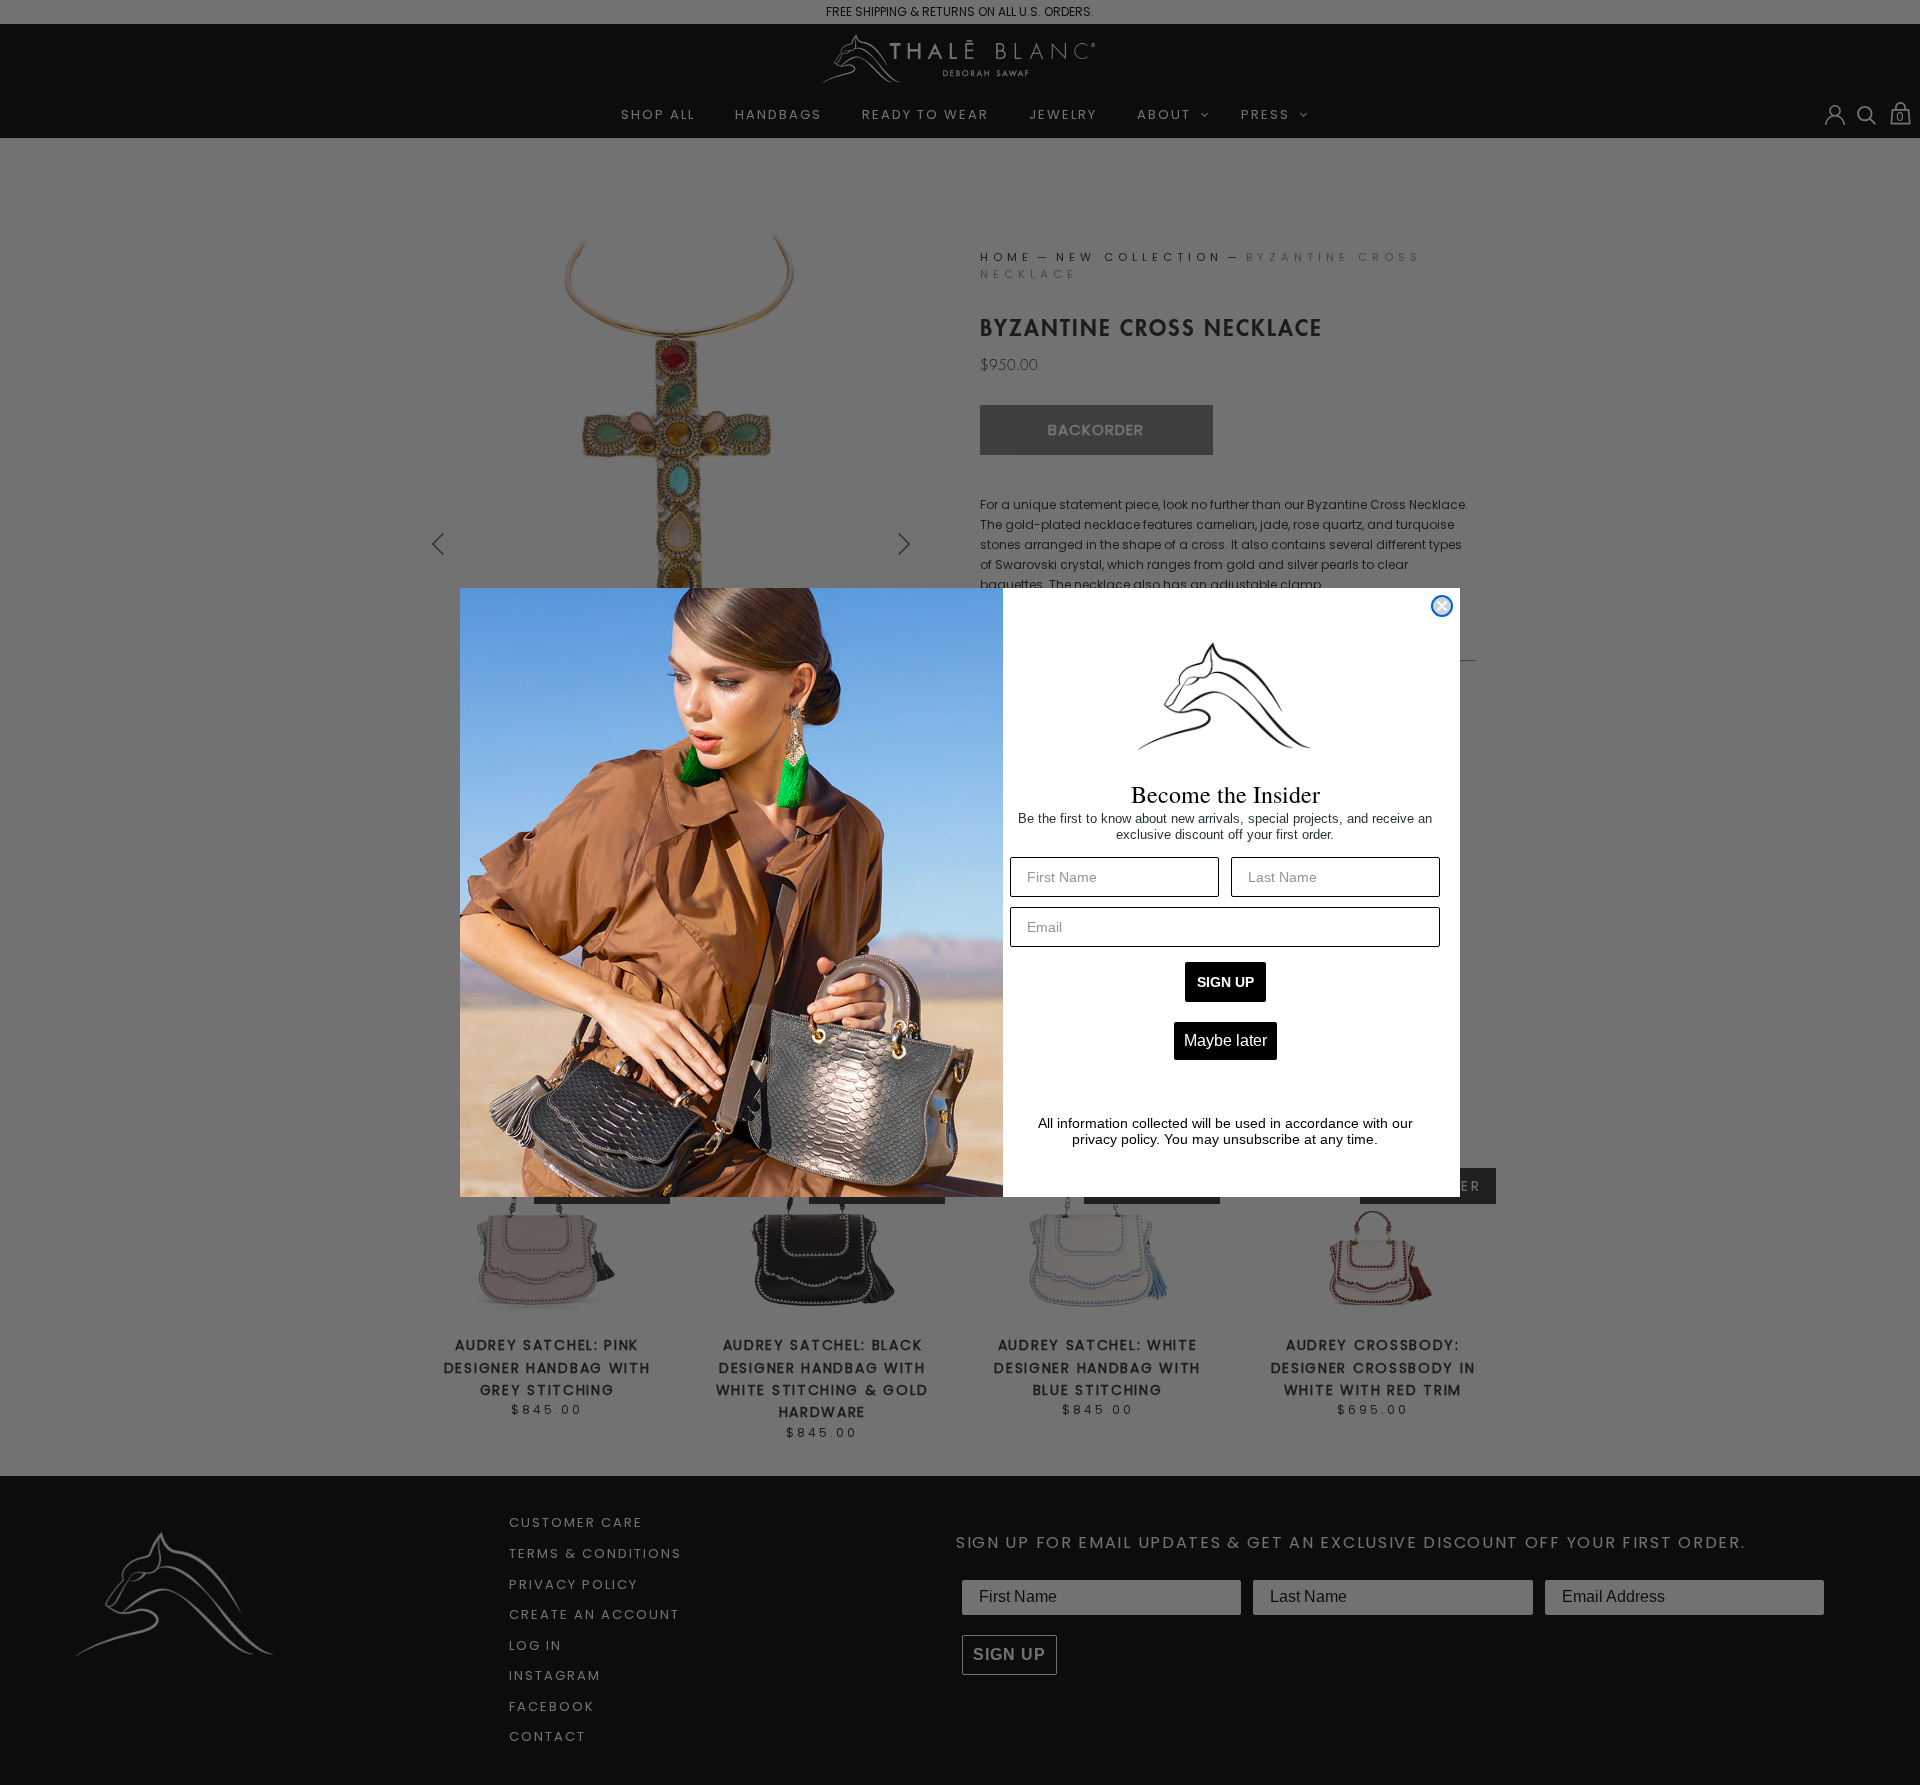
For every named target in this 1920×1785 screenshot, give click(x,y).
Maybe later (1225, 1040)
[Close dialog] (1442, 606)
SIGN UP (1225, 982)
